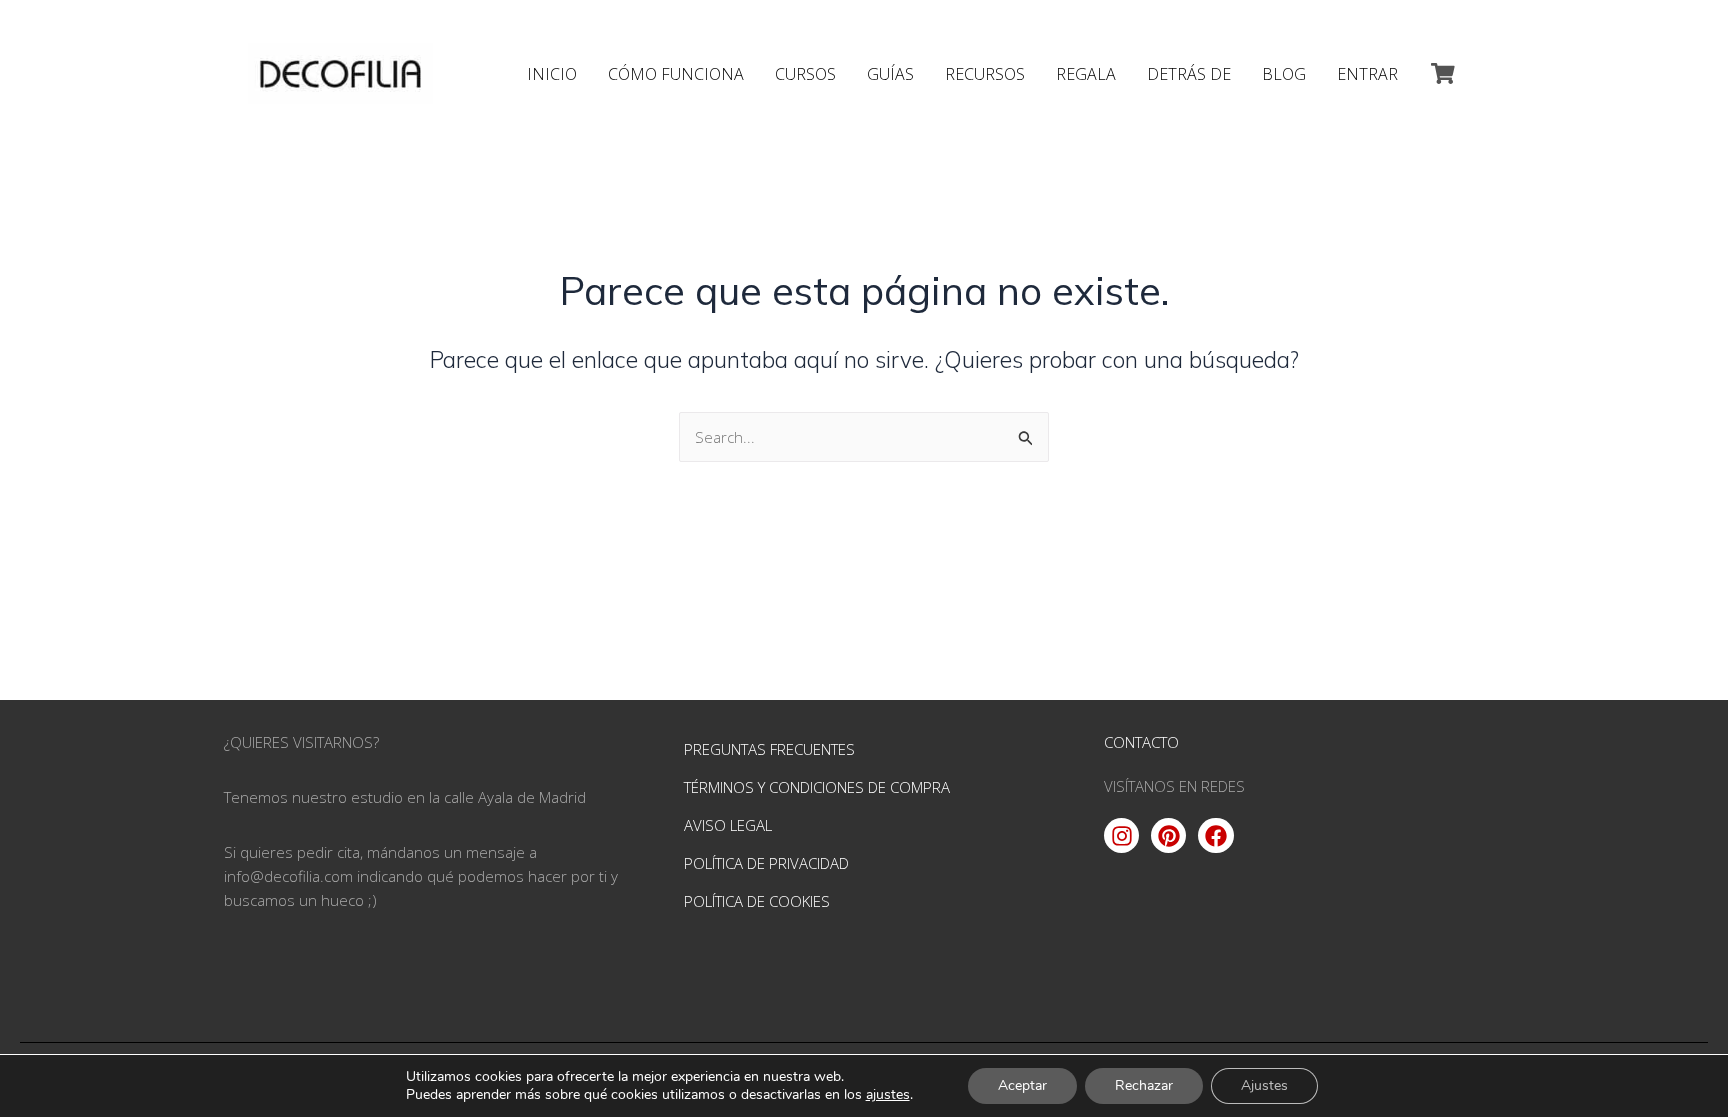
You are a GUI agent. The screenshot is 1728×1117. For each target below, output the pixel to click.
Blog (1284, 74)
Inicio (552, 74)
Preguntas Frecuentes (769, 749)
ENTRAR (1367, 74)
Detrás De (1189, 74)
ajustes (888, 1095)
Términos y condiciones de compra (817, 787)
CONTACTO (1141, 742)
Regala (1086, 74)
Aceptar (1022, 1085)
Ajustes (1264, 1085)
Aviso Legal (728, 825)
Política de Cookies (757, 901)
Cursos (805, 74)
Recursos (985, 74)
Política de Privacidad (766, 863)
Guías (890, 74)
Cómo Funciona (676, 74)
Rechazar (1144, 1085)
